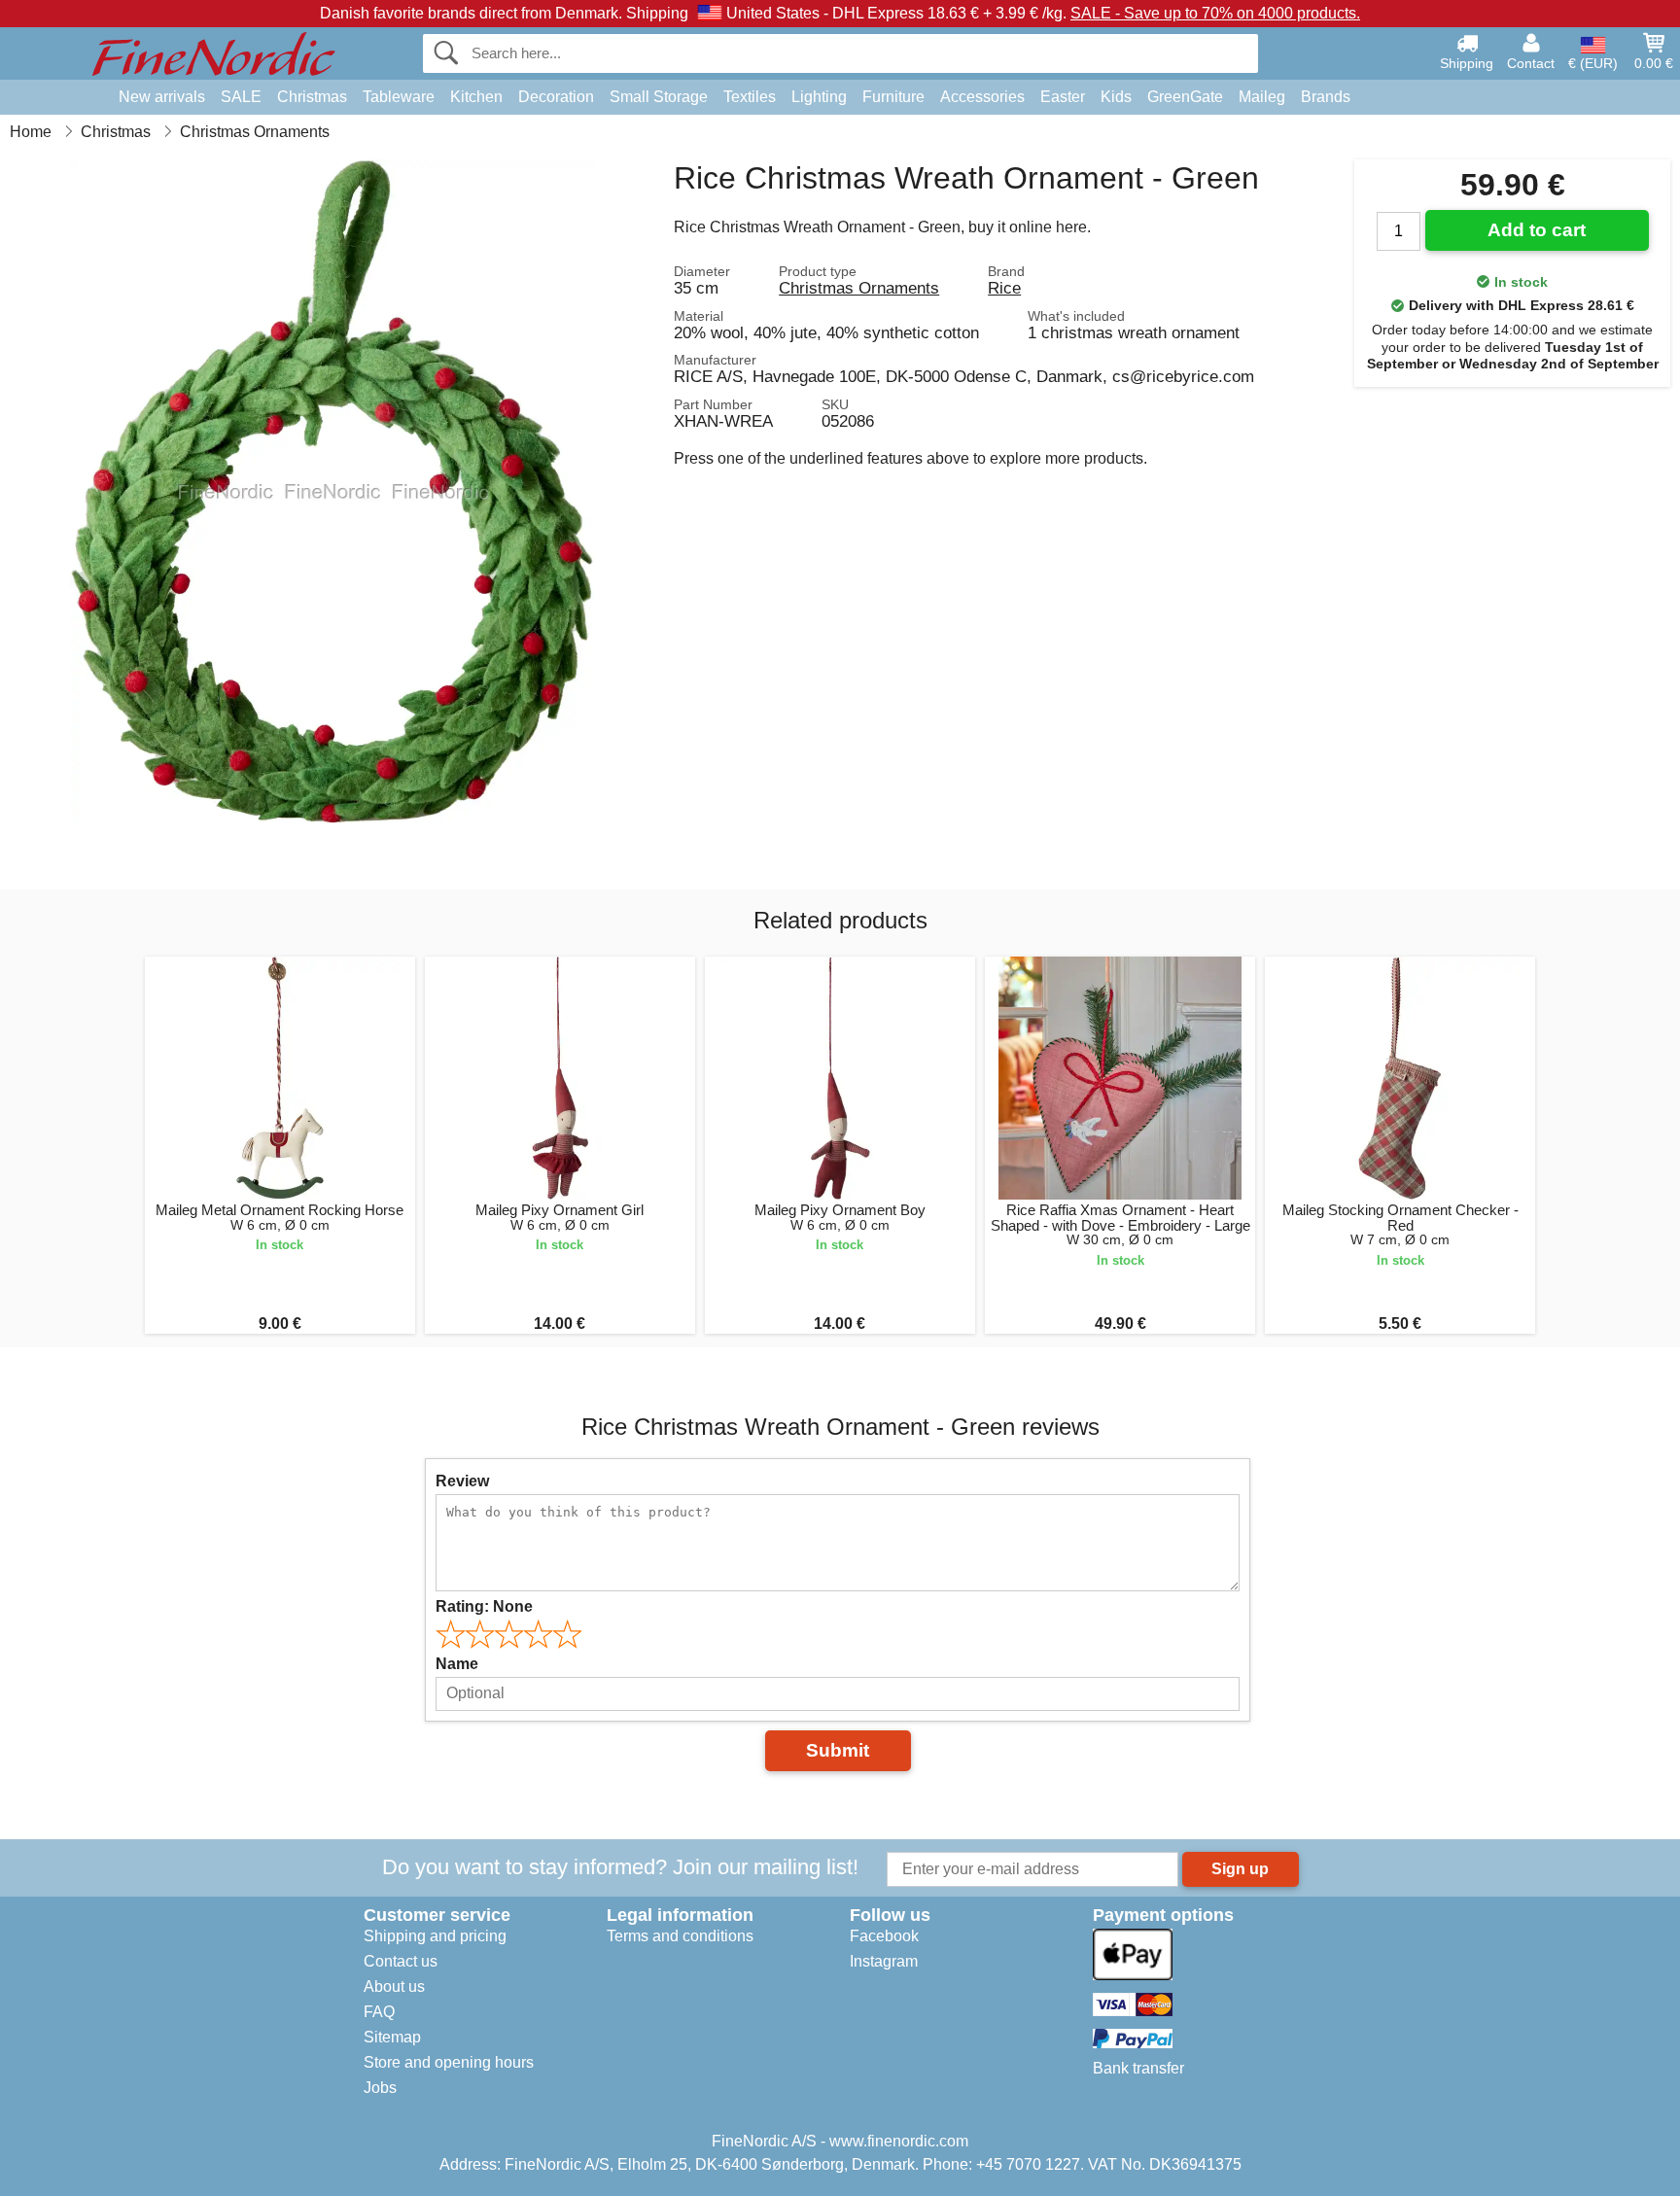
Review (462, 1481)
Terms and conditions (680, 1936)
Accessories (982, 97)
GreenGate (1185, 97)
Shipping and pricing (435, 1936)
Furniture (893, 97)
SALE (241, 97)
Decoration (556, 97)
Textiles (750, 97)
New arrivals (162, 97)
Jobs (380, 2088)
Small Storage (659, 97)
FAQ (379, 2012)
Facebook (884, 1936)
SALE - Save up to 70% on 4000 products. (1215, 13)
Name (457, 1664)
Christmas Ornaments (859, 288)
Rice (1004, 288)
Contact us (401, 1961)
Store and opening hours (449, 2062)
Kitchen (476, 97)
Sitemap (392, 2037)
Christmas (312, 97)
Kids (1116, 97)
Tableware (399, 97)
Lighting (819, 97)
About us (394, 1987)
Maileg (1262, 97)
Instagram (884, 1961)
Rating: (484, 1606)
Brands (1326, 97)
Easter (1063, 97)
